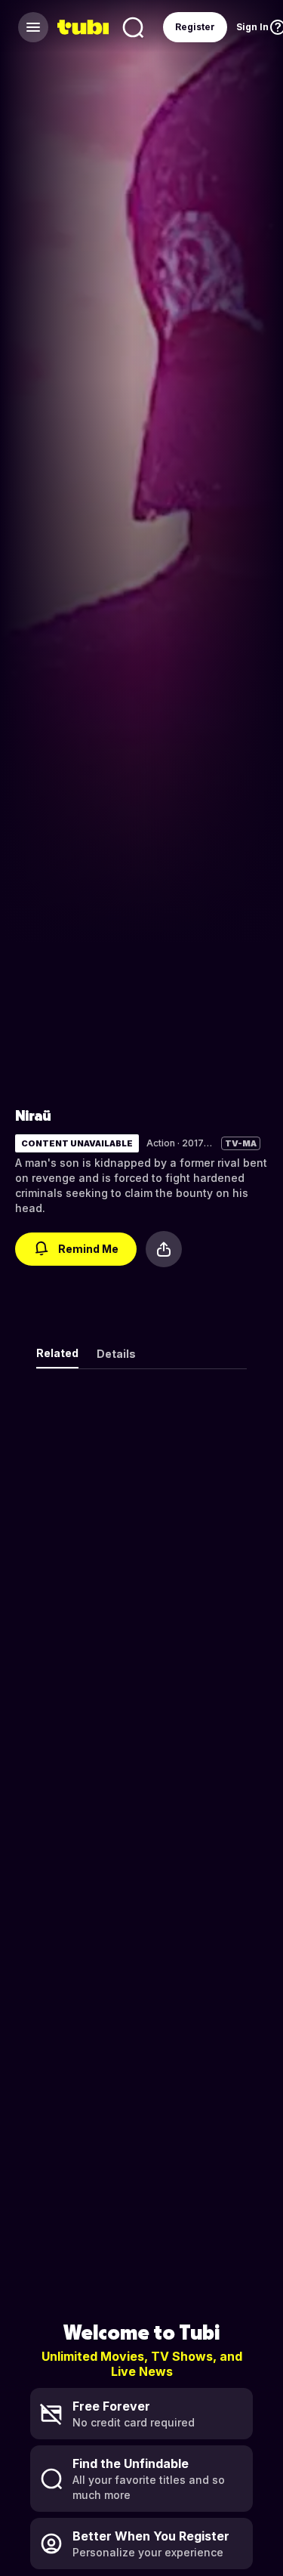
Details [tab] (116, 1354)
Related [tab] (57, 1353)
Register (195, 27)
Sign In (252, 27)
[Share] (164, 1249)
